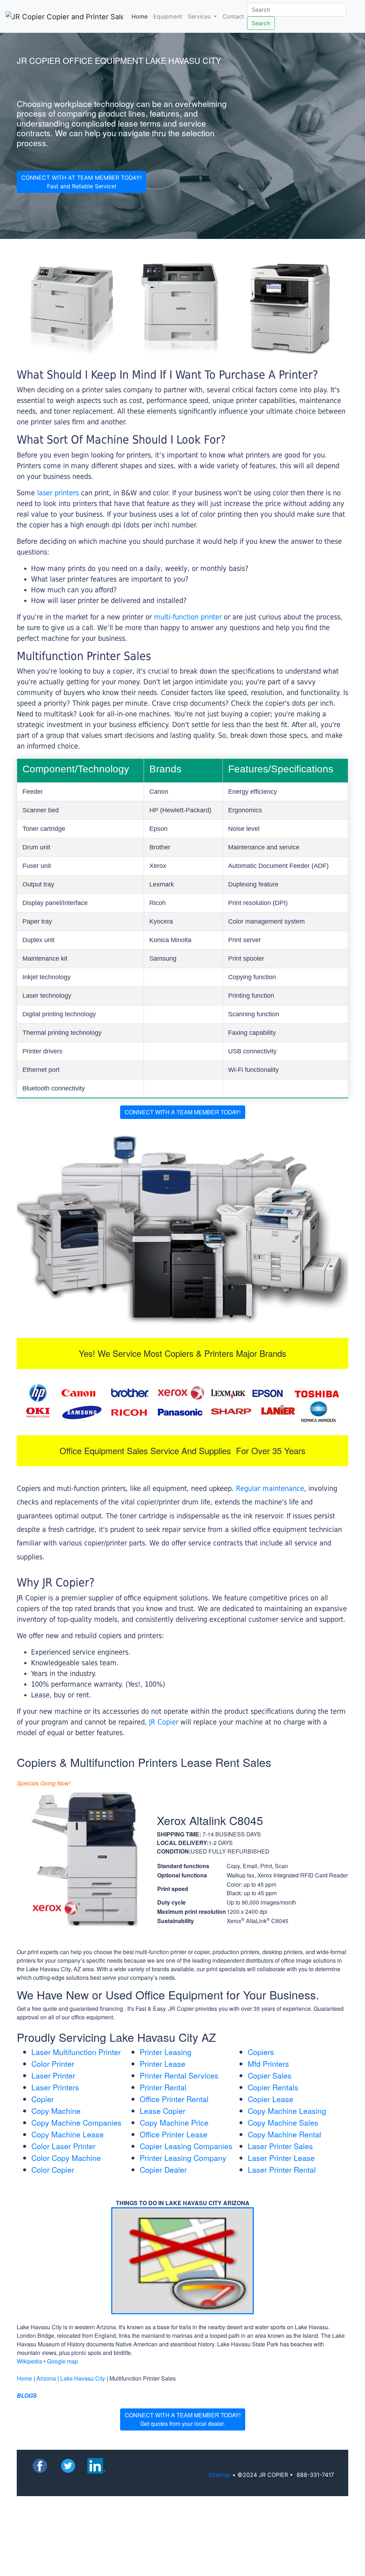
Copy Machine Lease (68, 2134)
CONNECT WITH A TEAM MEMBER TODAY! (183, 1112)
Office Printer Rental (174, 2099)
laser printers (59, 493)
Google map (63, 2361)
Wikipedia (29, 2361)
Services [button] (200, 16)
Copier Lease (271, 2099)
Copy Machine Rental (284, 2134)
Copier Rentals (273, 2087)
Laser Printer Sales (280, 2146)
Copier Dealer (163, 2169)
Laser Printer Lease (281, 2158)
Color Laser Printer (63, 2146)
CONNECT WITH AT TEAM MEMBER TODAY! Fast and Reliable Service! (81, 182)
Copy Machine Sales (283, 2122)
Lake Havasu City (83, 2378)
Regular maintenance (270, 1488)
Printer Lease (163, 2064)
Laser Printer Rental (282, 2169)
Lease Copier (163, 2111)
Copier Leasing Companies (186, 2146)
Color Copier (53, 2169)
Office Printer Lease (174, 2134)
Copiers (261, 2052)
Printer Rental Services (179, 2075)
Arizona (46, 2378)
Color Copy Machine (66, 2158)
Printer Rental (163, 2087)
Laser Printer (53, 2075)
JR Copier (164, 1722)
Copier (43, 2099)
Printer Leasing (166, 2052)
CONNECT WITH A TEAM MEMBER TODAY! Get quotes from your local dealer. (183, 2419)
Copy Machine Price (174, 2122)
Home (141, 16)
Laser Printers (55, 2087)
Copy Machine (56, 2111)
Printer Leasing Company (183, 2158)
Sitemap (220, 2475)
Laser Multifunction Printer (76, 2052)
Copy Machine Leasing (287, 2111)
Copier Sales (270, 2075)
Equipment (168, 16)
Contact (233, 16)
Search (261, 23)
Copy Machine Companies (76, 2122)
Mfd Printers (268, 2064)
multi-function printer (188, 617)
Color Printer (53, 2064)
